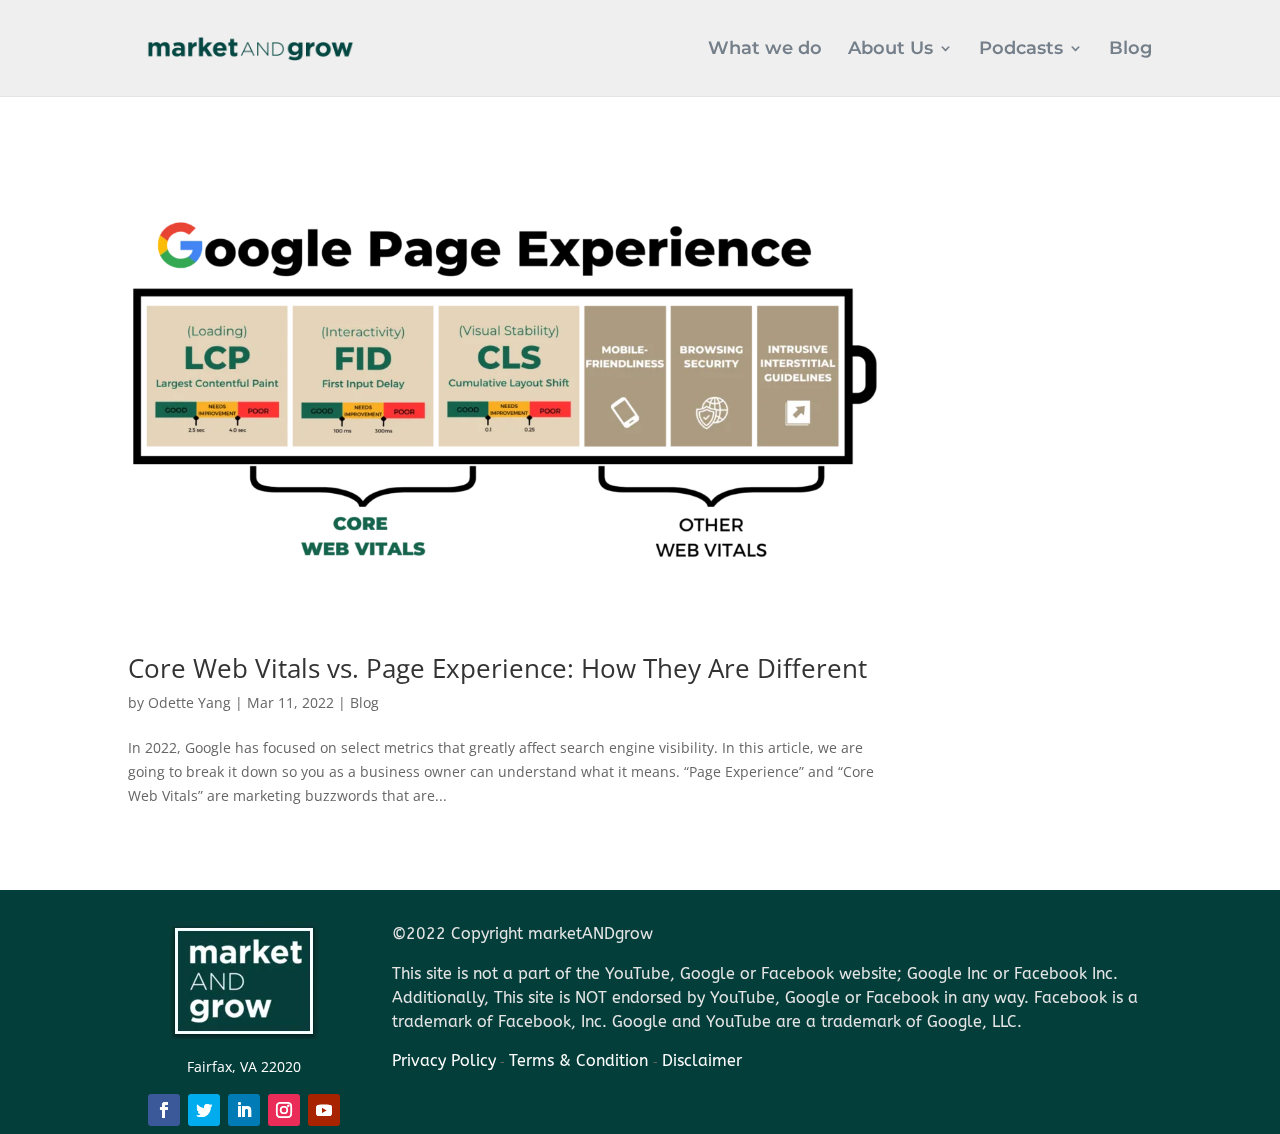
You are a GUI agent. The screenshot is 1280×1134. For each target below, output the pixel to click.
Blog (1130, 50)
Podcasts (1021, 50)
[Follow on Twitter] (204, 1110)
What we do (765, 50)
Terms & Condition (581, 1060)
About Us (890, 50)
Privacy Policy (444, 1060)
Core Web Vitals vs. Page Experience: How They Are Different (497, 668)
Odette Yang (189, 702)
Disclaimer (702, 1060)
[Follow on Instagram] (284, 1110)
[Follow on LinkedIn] (244, 1110)
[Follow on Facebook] (164, 1110)
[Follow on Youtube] (324, 1110)
